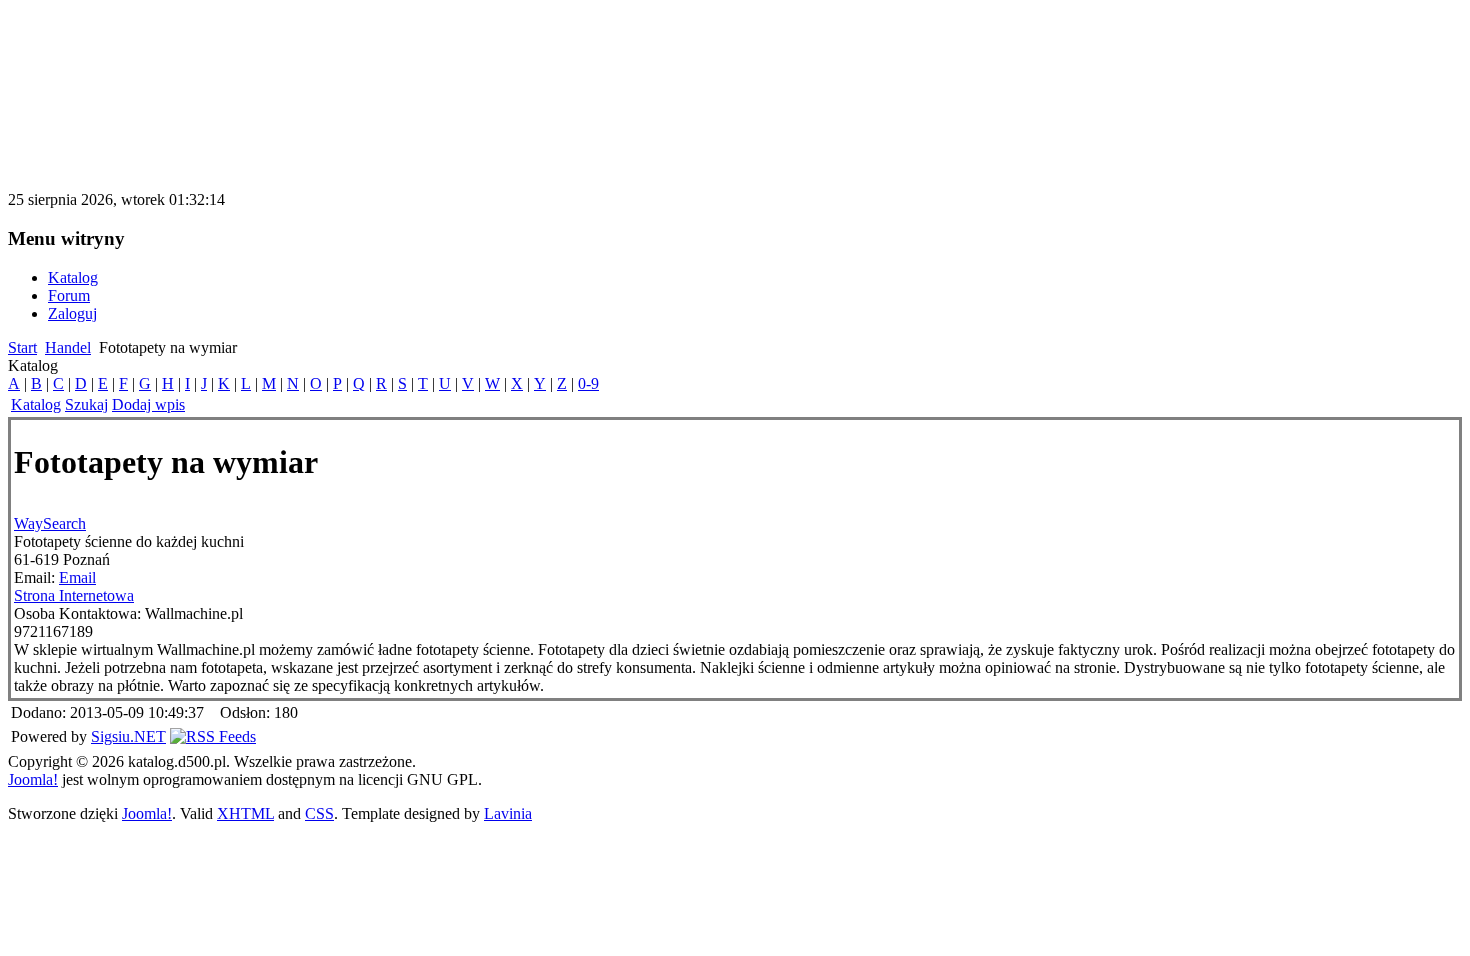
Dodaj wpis (148, 404)
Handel (68, 347)
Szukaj (86, 404)
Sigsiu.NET (128, 736)
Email (77, 577)
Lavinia (508, 813)
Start (22, 347)
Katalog (36, 404)
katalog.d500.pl (113, 44)
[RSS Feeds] (213, 736)
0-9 (588, 383)
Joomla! (33, 779)
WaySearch (50, 523)
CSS (319, 813)
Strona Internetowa (74, 595)
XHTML (245, 813)
